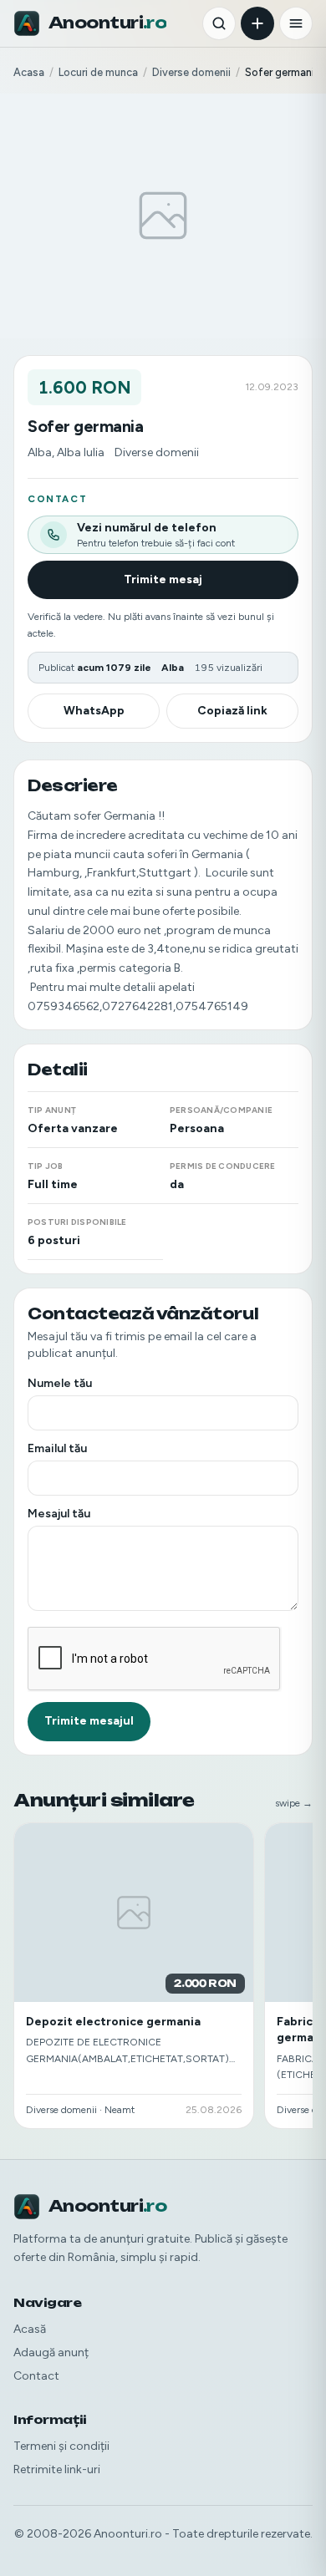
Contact (36, 2376)
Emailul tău (57, 1448)
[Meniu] (296, 23)
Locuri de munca (98, 72)
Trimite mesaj (163, 579)
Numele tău (60, 1383)
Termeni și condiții (61, 2446)
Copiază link (232, 711)
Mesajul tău (59, 1514)
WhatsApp (94, 711)
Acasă (30, 2329)
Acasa (29, 72)
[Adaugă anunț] (257, 23)
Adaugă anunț (51, 2352)
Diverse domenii (191, 72)
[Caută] (219, 23)
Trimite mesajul (89, 1721)
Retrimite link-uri (57, 2469)
